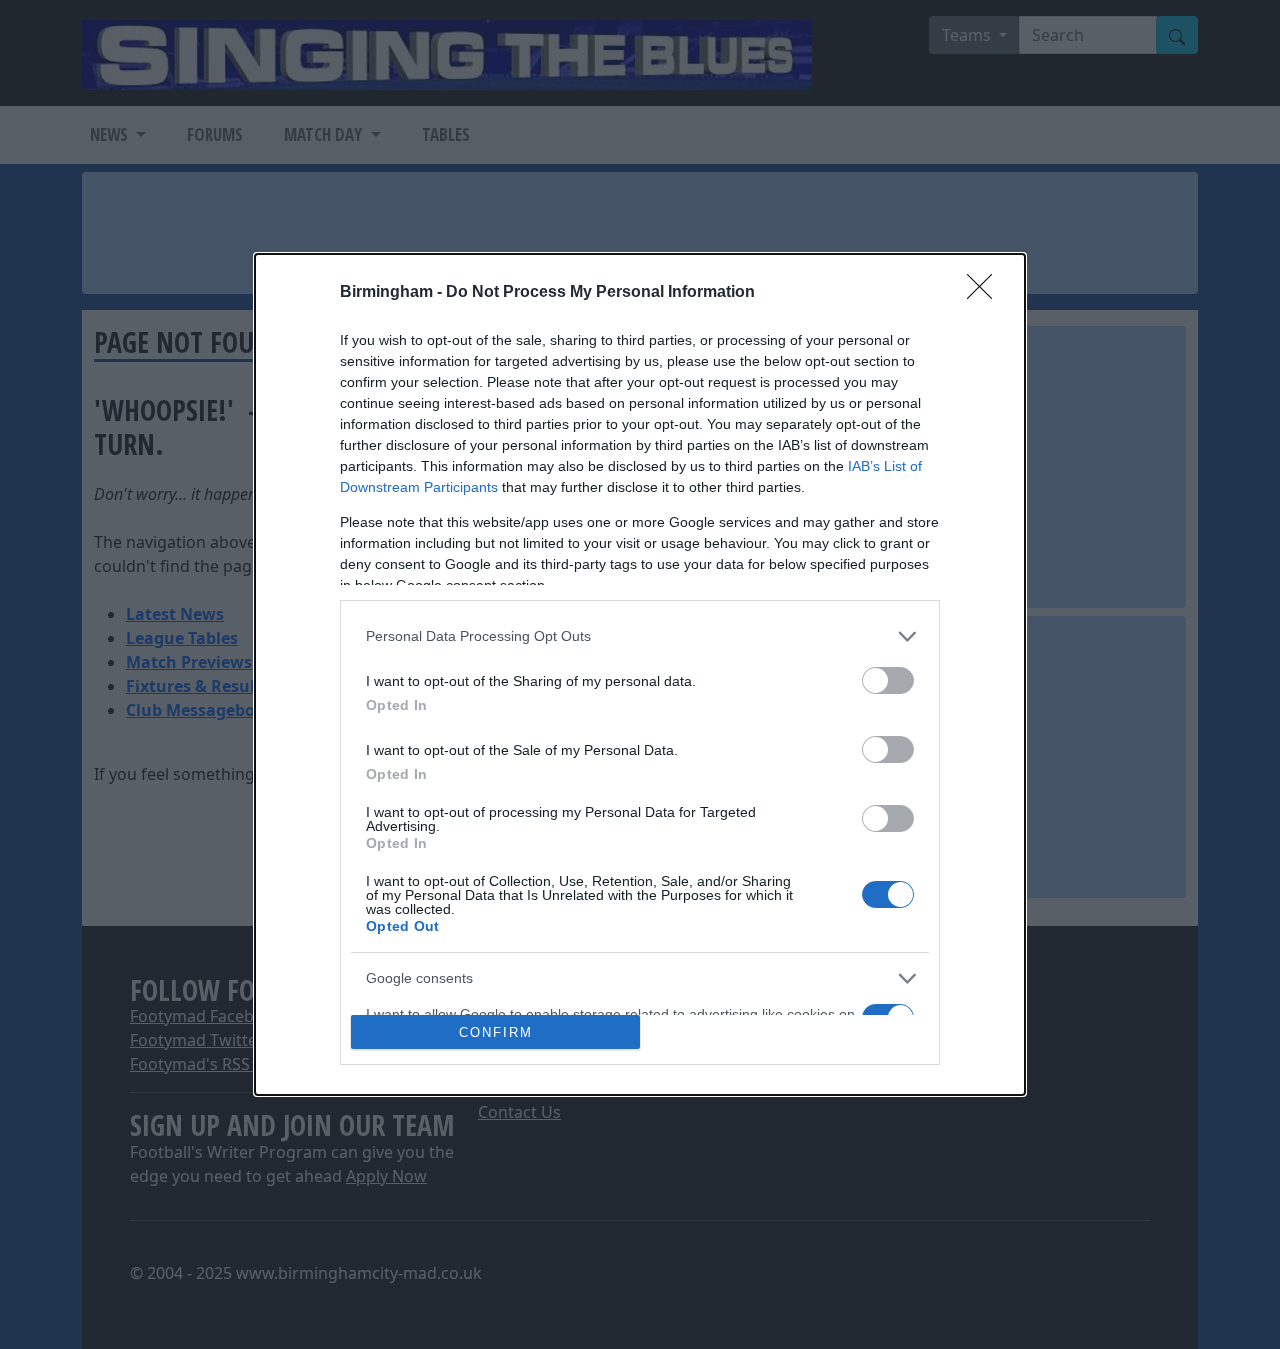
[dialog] (640, 675)
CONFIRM (496, 1032)
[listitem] (640, 636)
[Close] (986, 293)
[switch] (888, 680)
